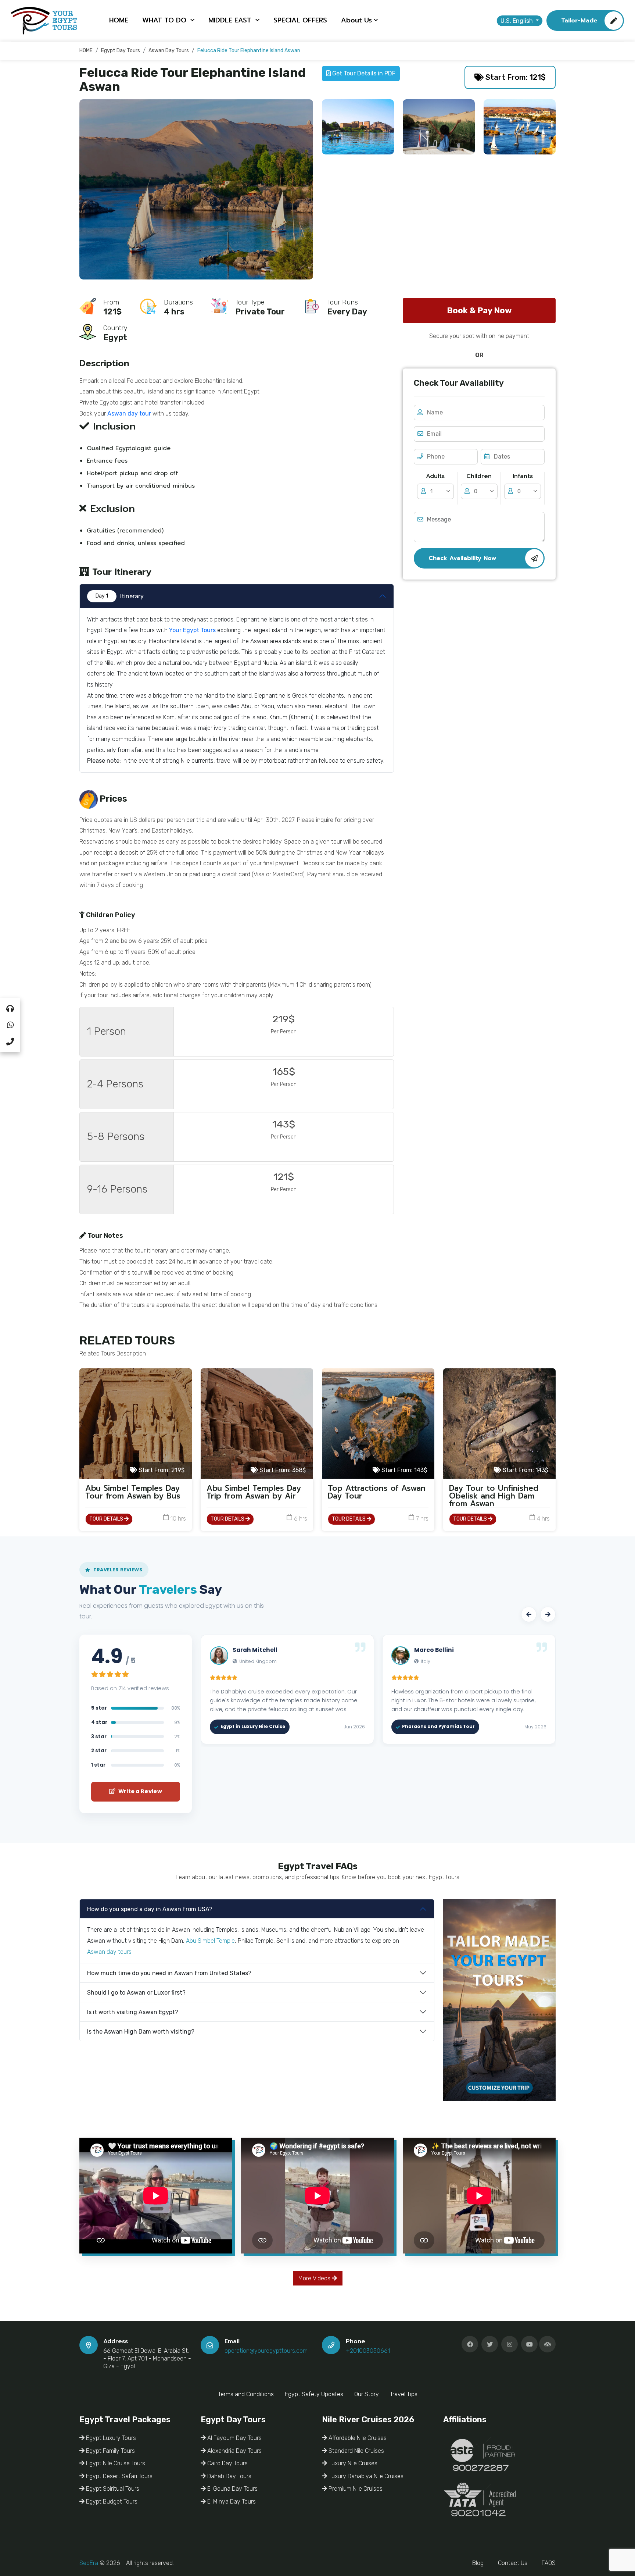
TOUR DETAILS (107, 1519)
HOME (119, 20)
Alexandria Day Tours (234, 2451)
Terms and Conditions (246, 2394)
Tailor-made (579, 21)
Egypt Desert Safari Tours (119, 2476)
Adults (435, 476)
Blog (478, 2563)
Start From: (161, 1470)
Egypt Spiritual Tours (112, 2489)
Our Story (367, 2394)
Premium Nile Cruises (355, 2489)
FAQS (549, 2563)
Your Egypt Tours (192, 630)
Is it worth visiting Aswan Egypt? (133, 2012)
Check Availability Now (462, 558)
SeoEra (89, 2563)
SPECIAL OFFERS (300, 20)
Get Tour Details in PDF (363, 73)
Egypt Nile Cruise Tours (115, 2463)
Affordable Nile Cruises (357, 2438)
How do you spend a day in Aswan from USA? (150, 1909)
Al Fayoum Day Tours (234, 2438)
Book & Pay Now (479, 311)
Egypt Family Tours (110, 2451)
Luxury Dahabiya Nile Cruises (365, 2476)
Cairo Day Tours (227, 2463)
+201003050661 (368, 2351)
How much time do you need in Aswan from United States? (169, 1973)
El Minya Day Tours (231, 2502)
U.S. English (517, 20)
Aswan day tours (109, 1952)
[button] (529, 1614)
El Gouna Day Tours (232, 2489)
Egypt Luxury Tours (110, 2438)
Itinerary (120, 596)
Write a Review (139, 1791)
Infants (523, 476)
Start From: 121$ (515, 77)
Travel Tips (404, 2394)
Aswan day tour (129, 414)
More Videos (315, 2278)
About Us (356, 20)
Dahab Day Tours (229, 2476)
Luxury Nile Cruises (352, 2463)
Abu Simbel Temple (210, 1941)
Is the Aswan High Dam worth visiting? (141, 2032)
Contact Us (513, 2563)
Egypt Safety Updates (314, 2394)
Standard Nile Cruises (356, 2451)
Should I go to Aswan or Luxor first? (136, 1993)
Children (479, 476)
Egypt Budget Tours (111, 2502)
